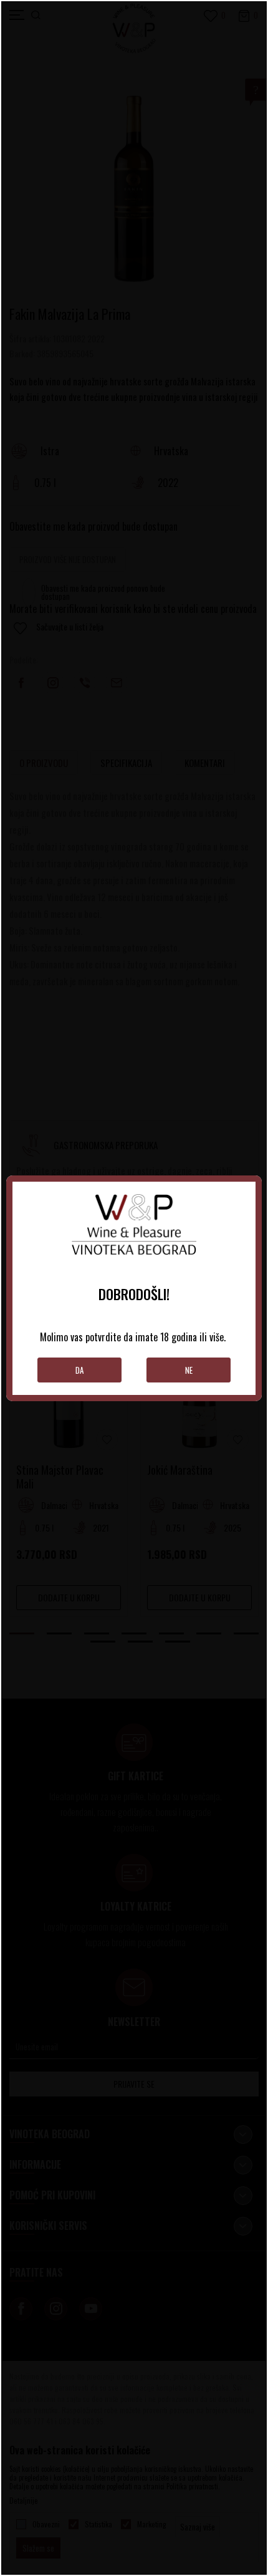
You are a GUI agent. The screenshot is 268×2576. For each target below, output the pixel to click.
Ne (189, 1370)
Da (79, 1370)
